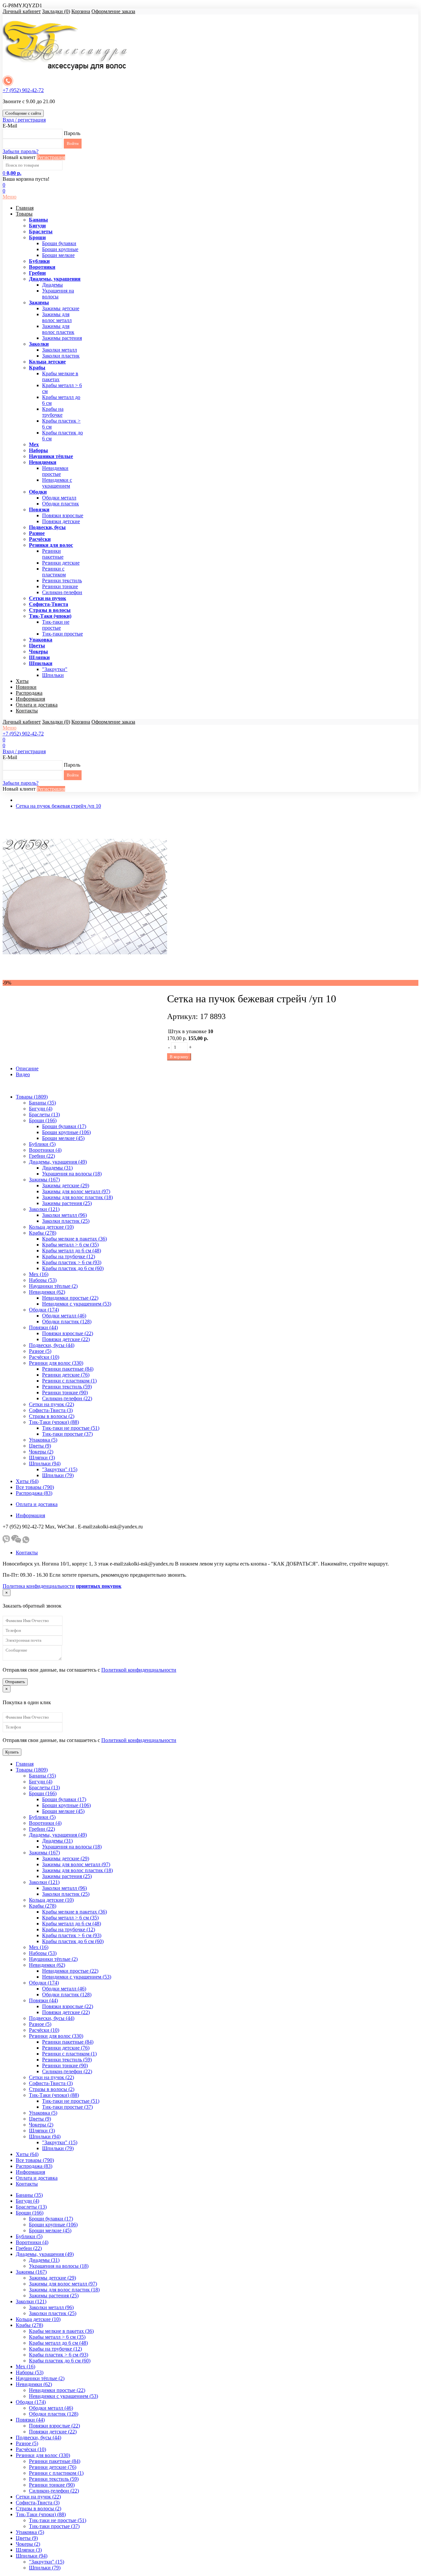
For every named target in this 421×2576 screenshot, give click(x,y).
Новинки (26, 687)
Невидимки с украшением (57, 483)
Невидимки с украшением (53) (77, 1304)
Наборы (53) (43, 1280)
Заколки (39, 344)
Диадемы (52, 285)
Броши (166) (43, 1120)
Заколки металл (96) (64, 1215)
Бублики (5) (42, 1144)
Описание (27, 1068)
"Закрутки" (55, 669)
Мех (34, 444)
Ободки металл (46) (64, 1316)
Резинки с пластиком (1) (69, 1381)
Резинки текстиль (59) (67, 1387)
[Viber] (6, 1541)
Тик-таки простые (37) (67, 1434)
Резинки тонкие (60, 586)
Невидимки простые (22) (70, 1298)
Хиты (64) (27, 1481)
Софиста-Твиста (49, 604)
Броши (37, 237)
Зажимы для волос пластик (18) (77, 1197)
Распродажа (29, 693)
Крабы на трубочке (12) (69, 1256)
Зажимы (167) (44, 1180)
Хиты (22, 681)
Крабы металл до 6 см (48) (72, 1251)
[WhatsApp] (26, 1541)
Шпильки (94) (45, 1463)
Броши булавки (59, 243)
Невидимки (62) (47, 1292)
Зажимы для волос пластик (58, 329)
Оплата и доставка (37, 705)
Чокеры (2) (41, 1452)
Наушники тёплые (51, 456)
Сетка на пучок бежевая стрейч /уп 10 (58, 806)
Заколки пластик (61, 356)
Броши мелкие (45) (63, 1138)
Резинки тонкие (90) (65, 1392)
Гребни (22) (42, 1156)
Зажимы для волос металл (57, 317)
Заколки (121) (44, 1209)
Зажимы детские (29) (66, 1185)
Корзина (81, 11)
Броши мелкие (58, 255)
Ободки (38, 492)
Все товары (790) (35, 1487)
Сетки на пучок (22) (51, 1404)
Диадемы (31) (57, 1168)
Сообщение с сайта (23, 113)
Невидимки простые (55, 471)
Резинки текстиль (62, 580)
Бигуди (37, 226)
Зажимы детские (61, 308)
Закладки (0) (56, 11)
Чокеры (38, 651)
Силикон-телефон (62, 592)
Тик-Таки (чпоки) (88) (54, 1422)
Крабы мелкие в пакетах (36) (74, 1239)
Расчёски (40, 539)
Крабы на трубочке (53, 412)
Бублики (39, 261)
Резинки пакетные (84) (68, 1369)
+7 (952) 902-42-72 (23, 90)
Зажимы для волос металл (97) (76, 1191)
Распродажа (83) (34, 1493)
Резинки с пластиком (54, 572)
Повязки (39, 510)
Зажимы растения (62, 338)
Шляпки (39, 657)
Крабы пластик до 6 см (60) (73, 1268)
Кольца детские (47, 362)
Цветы (37, 646)
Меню (10, 197)
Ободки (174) (44, 1310)
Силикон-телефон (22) (67, 1398)
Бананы (38, 220)
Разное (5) (40, 1351)
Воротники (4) (45, 1150)
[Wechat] (16, 1541)
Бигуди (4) (41, 1109)
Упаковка (41, 640)
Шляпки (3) (42, 1458)
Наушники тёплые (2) (53, 1286)
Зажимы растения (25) (67, 1203)
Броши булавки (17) (64, 1126)
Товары (24, 214)
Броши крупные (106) (66, 1132)
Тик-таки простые (62, 634)
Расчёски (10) (44, 1357)
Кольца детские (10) (51, 1227)
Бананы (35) (42, 1103)
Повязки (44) (43, 1327)
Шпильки (41, 663)
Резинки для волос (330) (56, 1363)
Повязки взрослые (63, 515)
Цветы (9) (40, 1446)
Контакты (27, 711)
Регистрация (51, 157)
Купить (12, 1752)
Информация (30, 699)
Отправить (15, 1682)
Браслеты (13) (44, 1114)
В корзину (179, 1057)
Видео (23, 1074)
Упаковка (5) (43, 1440)
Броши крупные (60, 249)
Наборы (38, 450)
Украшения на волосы (58, 294)
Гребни (37, 273)
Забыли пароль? (21, 151)
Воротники (42, 267)
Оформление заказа (113, 11)
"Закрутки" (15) (60, 1469)
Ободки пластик (61, 504)
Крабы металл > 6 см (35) (70, 1245)
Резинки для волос (51, 545)
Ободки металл (59, 498)
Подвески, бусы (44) (52, 1345)
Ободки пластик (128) (67, 1322)
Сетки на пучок (48, 598)
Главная (25, 208)
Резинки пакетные (53, 554)
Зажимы (39, 302)
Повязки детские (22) (66, 1339)
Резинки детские (61, 563)
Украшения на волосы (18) (72, 1174)
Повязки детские (61, 521)
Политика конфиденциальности (39, 1586)
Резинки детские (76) (66, 1375)
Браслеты (41, 232)
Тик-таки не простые (56, 625)
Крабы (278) (43, 1233)
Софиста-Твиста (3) (51, 1410)
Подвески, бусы (47, 527)
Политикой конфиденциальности (139, 1670)
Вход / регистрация (24, 120)
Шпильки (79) (58, 1475)
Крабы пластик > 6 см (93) (72, 1262)
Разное (37, 533)
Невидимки (43, 462)
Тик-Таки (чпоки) (50, 616)
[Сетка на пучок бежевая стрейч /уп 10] (85, 977)
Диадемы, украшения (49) (58, 1162)
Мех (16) (39, 1274)
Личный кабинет (22, 11)
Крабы (37, 368)
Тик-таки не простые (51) (71, 1428)
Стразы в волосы (50, 610)
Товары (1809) (32, 1097)
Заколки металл (60, 350)
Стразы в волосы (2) (52, 1416)
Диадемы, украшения (55, 279)
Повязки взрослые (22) (68, 1333)
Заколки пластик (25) (66, 1221)
